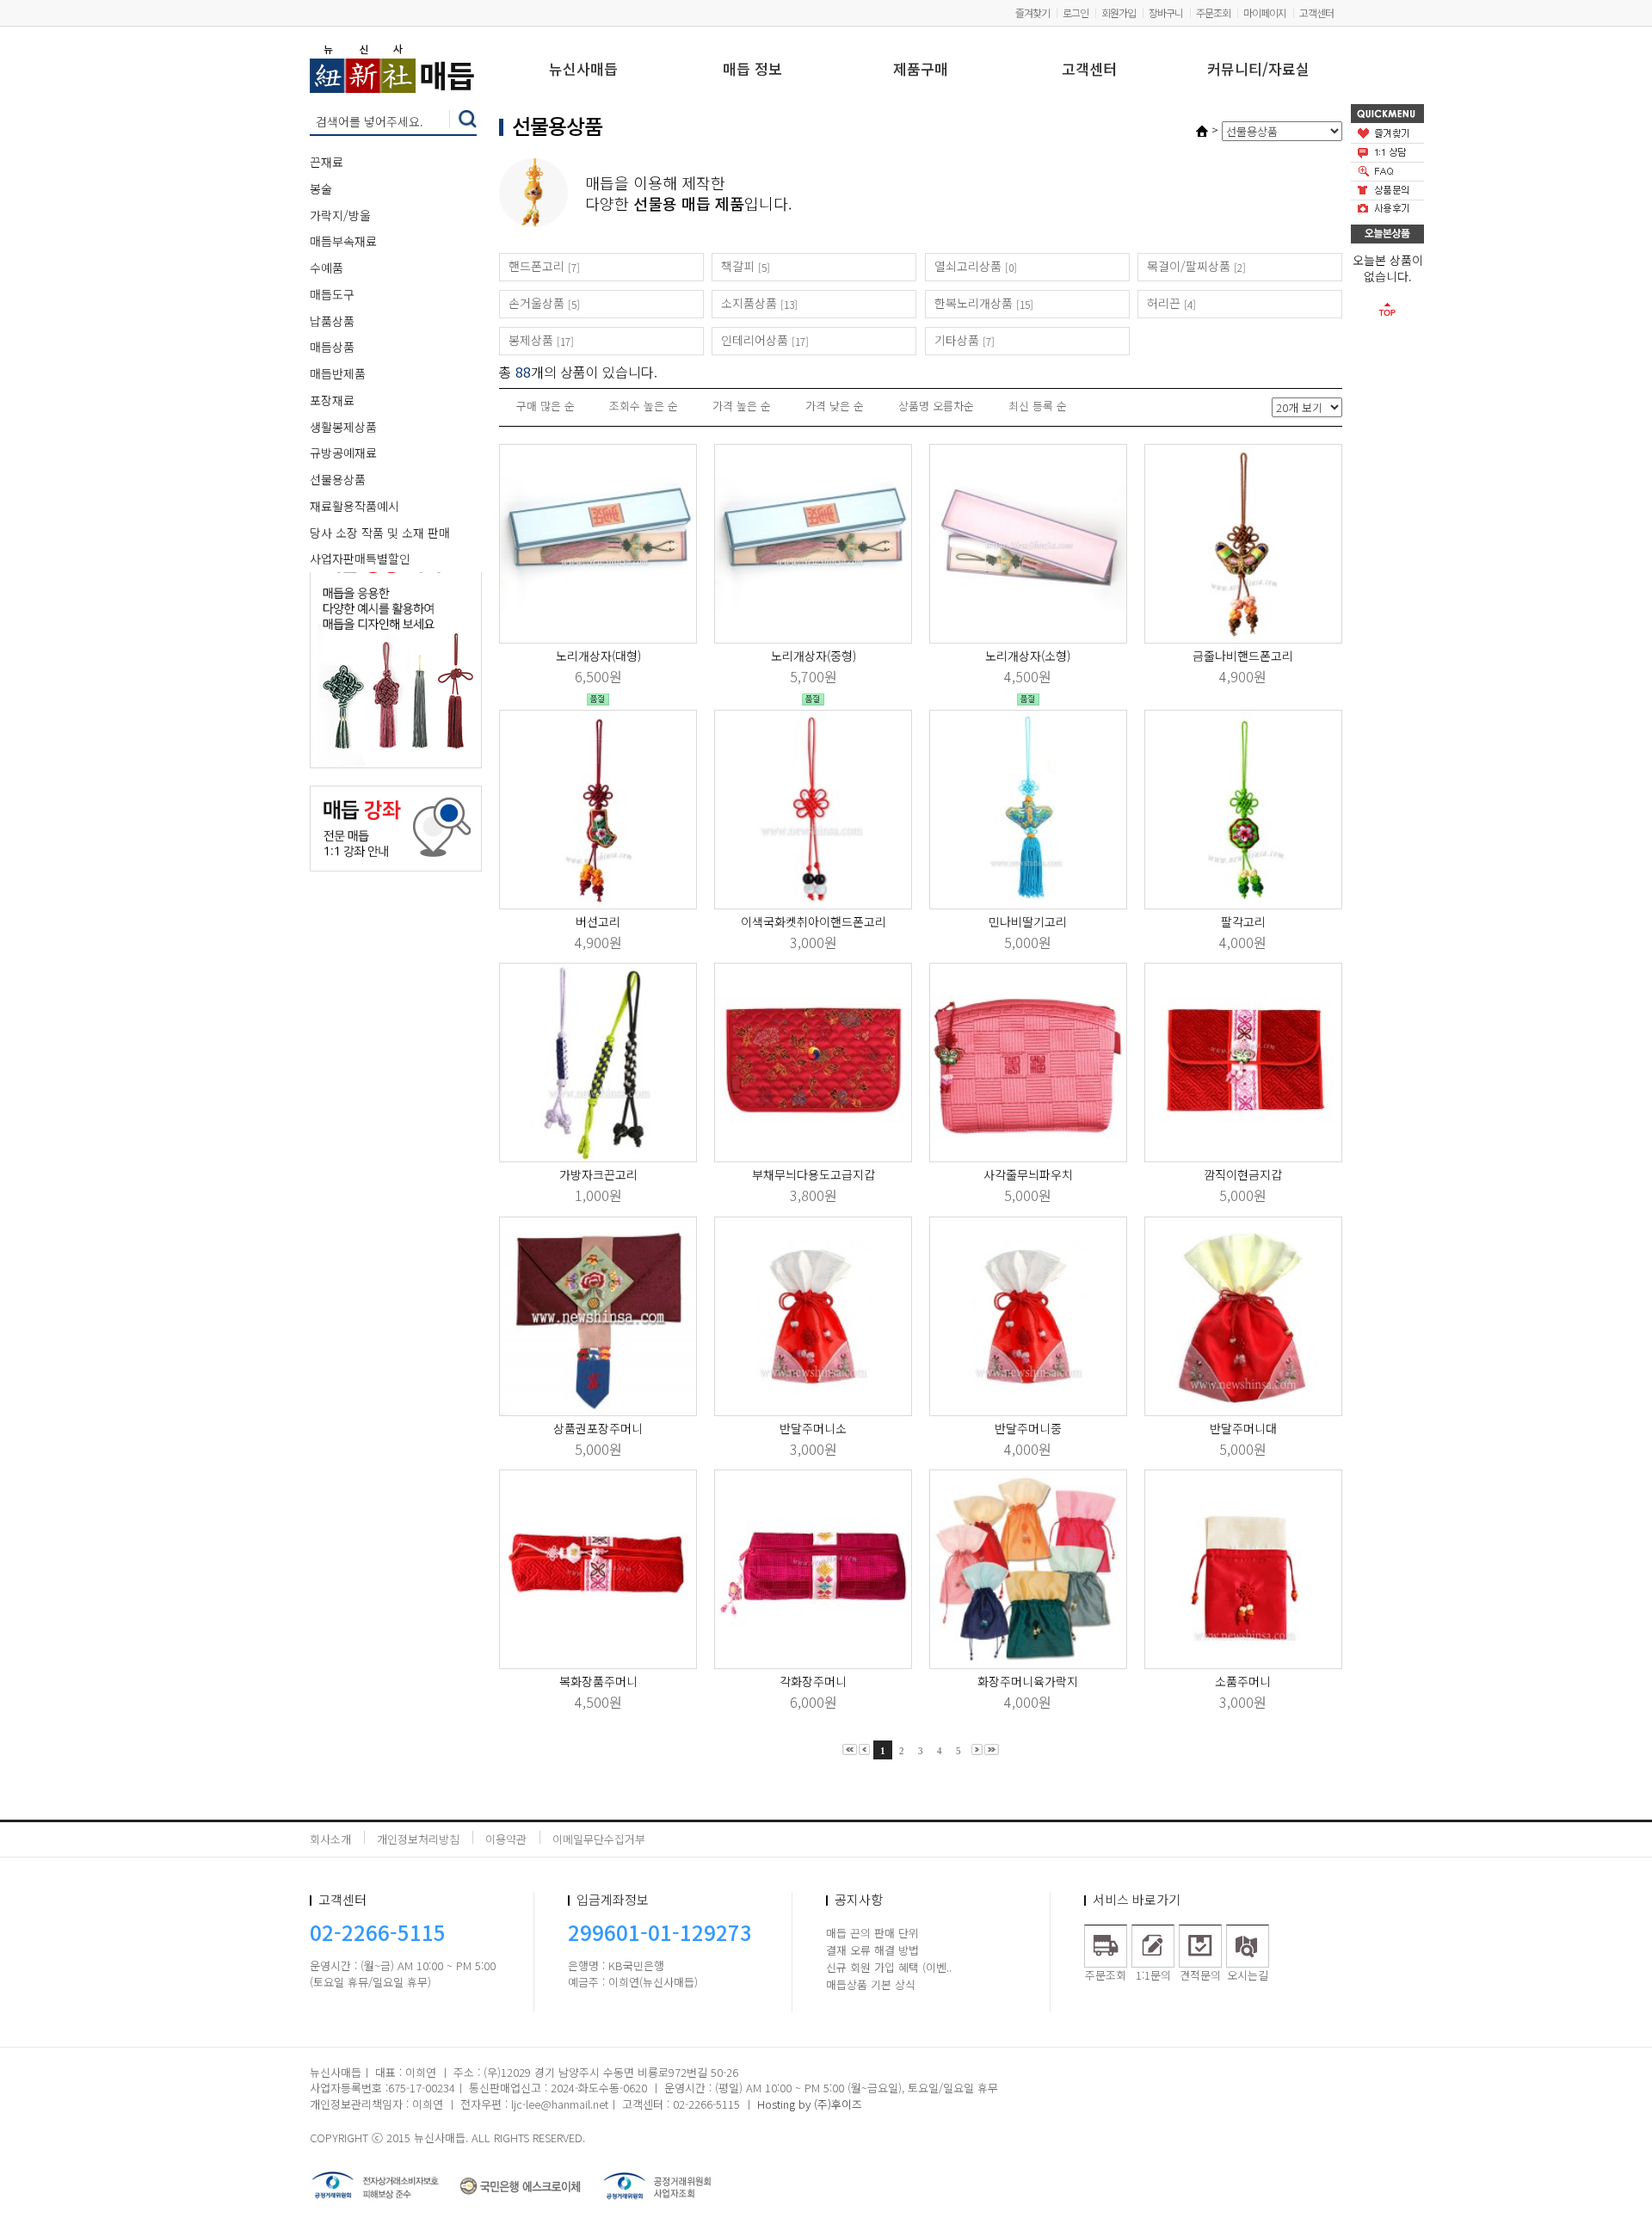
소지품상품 (749, 303)
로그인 (1076, 12)
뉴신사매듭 (583, 70)
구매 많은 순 (546, 406)
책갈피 (738, 266)
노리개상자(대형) (598, 656)
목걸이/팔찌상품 (1189, 266)
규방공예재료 (343, 453)
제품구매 (921, 70)
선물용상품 (338, 479)
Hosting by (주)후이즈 (810, 2104)
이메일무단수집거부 (599, 1839)
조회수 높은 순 (644, 406)
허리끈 (1164, 303)
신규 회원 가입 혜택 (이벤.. (889, 1967)
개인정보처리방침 (418, 1839)
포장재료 (332, 400)
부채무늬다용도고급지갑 (814, 1174)
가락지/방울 (340, 215)
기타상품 (957, 340)
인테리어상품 (755, 340)
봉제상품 (531, 340)
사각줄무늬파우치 (1028, 1174)
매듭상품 (332, 347)
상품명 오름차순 (936, 406)
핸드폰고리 (536, 266)
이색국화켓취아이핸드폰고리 (814, 921)
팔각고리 (1243, 921)
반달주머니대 (1243, 1428)
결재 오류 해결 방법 (872, 1950)
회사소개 (330, 1839)
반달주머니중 (1028, 1428)
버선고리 (598, 921)
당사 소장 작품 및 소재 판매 (380, 533)
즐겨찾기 (1032, 12)
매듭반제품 (338, 373)
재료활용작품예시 (354, 506)
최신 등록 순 (1038, 406)
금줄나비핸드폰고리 (1243, 656)
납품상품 (332, 321)
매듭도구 (332, 294)
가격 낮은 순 (835, 406)
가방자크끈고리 (598, 1174)
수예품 (327, 268)
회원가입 (1119, 12)
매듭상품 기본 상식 (871, 1984)
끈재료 (327, 162)
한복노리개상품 (974, 303)
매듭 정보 (752, 70)
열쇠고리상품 (968, 266)
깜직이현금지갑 (1243, 1174)
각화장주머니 (813, 1681)
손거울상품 (536, 303)
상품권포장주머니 (598, 1428)
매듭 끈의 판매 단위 (872, 1933)
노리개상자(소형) (1028, 656)
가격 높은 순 (742, 406)
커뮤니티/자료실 (1258, 70)
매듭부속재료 (343, 241)
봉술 (321, 188)
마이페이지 (1265, 12)
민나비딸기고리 (1028, 921)
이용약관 (506, 1839)
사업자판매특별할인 (360, 558)
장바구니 (1166, 12)
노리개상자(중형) (814, 656)
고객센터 (1316, 12)
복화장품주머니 (598, 1681)
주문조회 (1213, 12)
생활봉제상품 (343, 427)
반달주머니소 (813, 1428)
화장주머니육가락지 (1028, 1681)
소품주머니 (1243, 1681)
